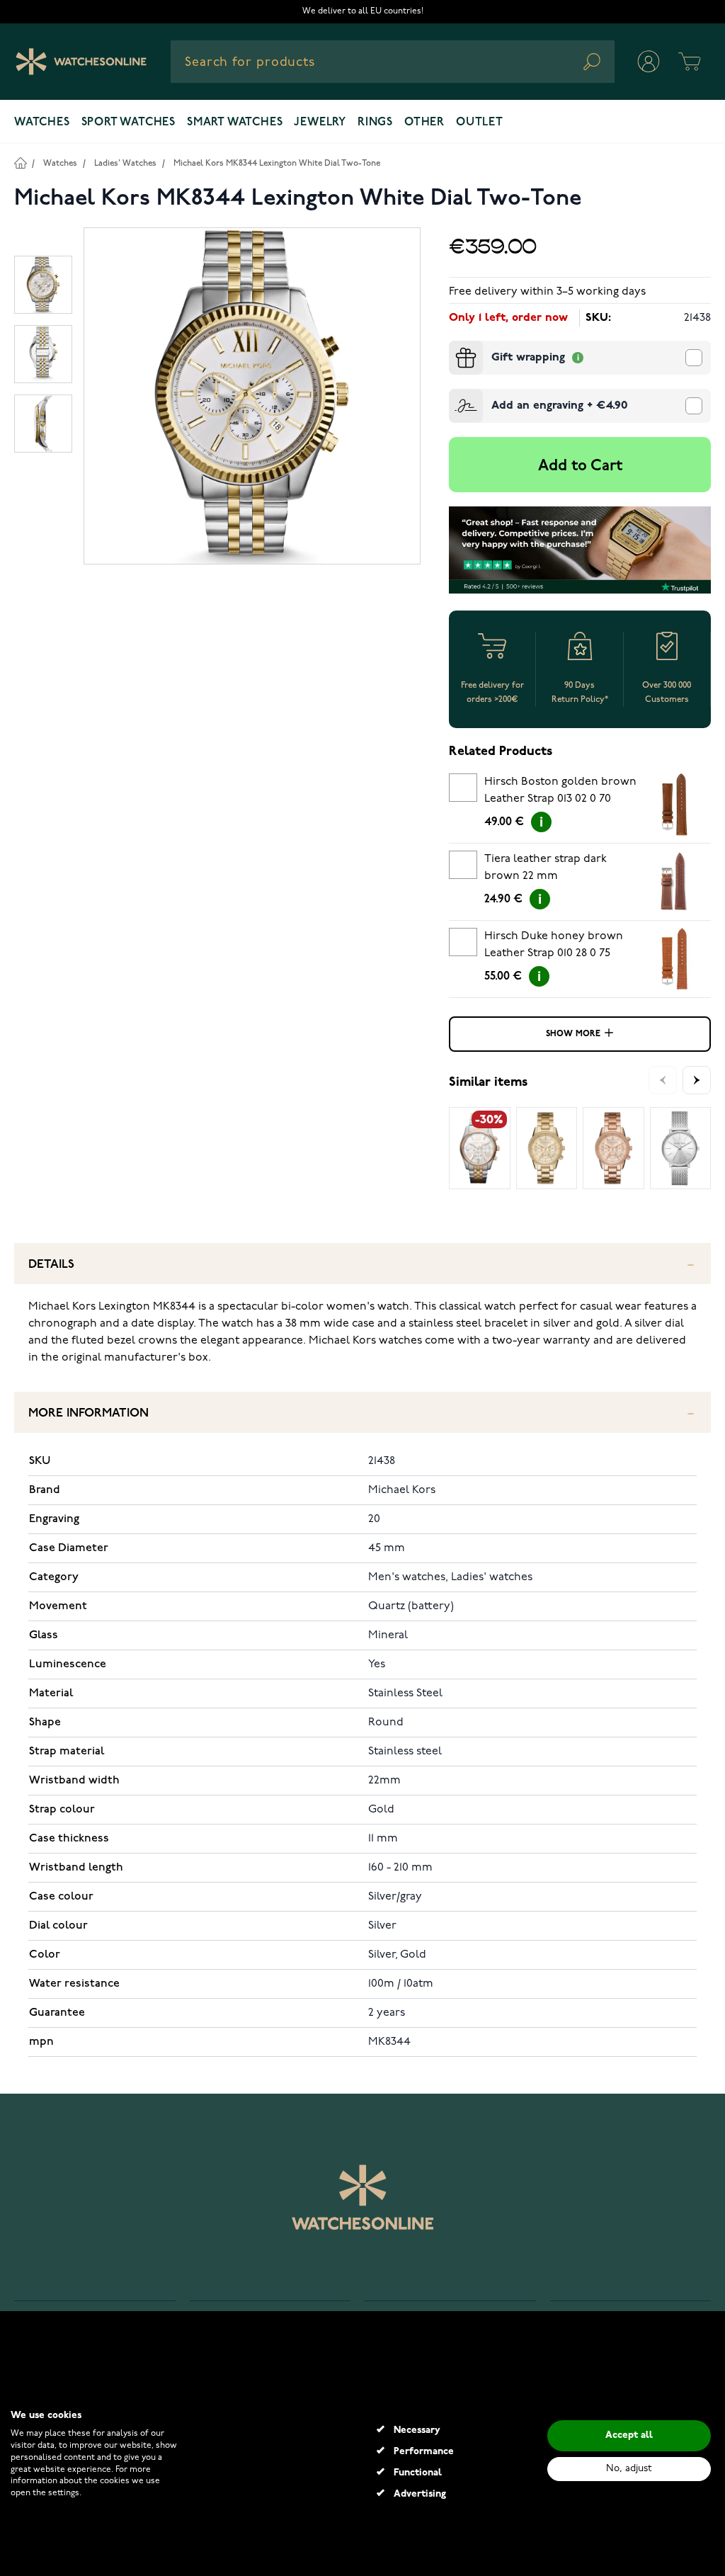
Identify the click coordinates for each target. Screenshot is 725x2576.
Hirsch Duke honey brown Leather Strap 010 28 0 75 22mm (554, 947)
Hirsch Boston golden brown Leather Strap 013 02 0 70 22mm (560, 793)
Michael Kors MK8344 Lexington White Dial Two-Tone (277, 163)
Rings (375, 123)
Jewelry (320, 123)
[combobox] (393, 62)
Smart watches (235, 123)
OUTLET (480, 123)
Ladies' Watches (125, 163)
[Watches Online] (81, 62)
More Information (89, 1413)
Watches (42, 123)
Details (51, 1265)
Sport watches (129, 123)
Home (20, 163)
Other (424, 123)
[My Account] (649, 62)
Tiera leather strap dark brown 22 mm (546, 868)
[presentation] (455, 346)
